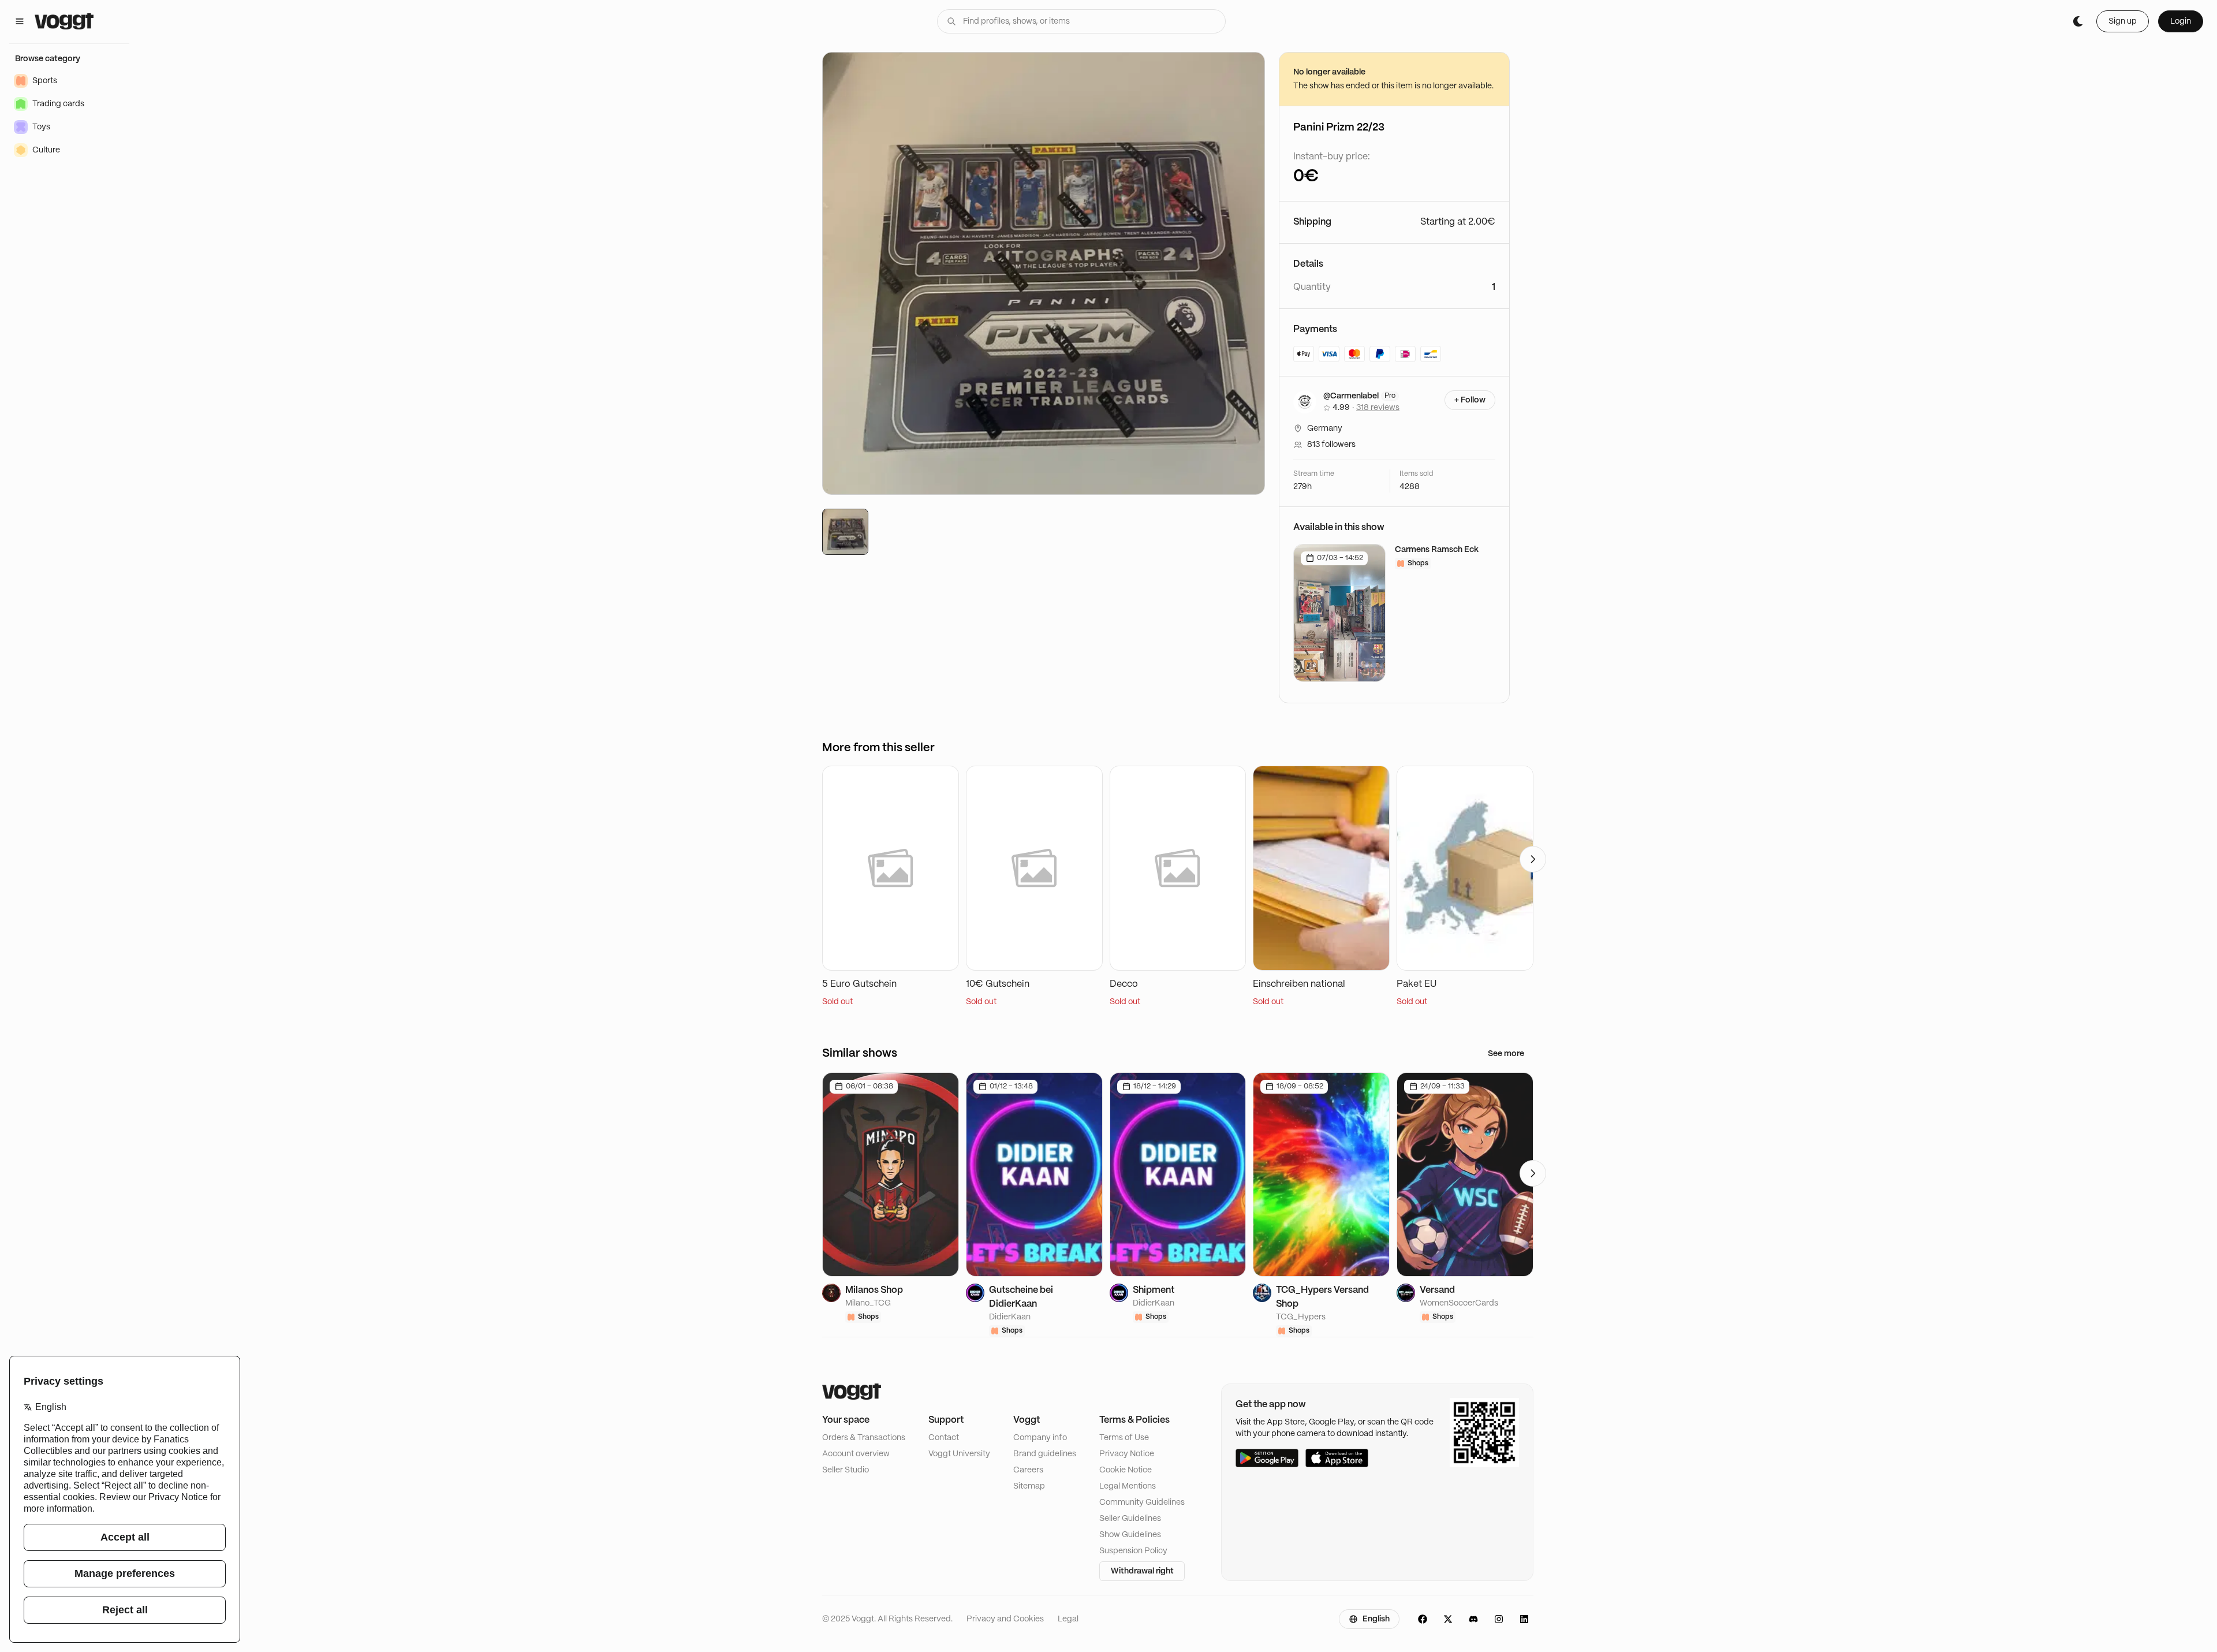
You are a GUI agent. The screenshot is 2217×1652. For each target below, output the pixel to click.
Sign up (2123, 21)
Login (2181, 21)
